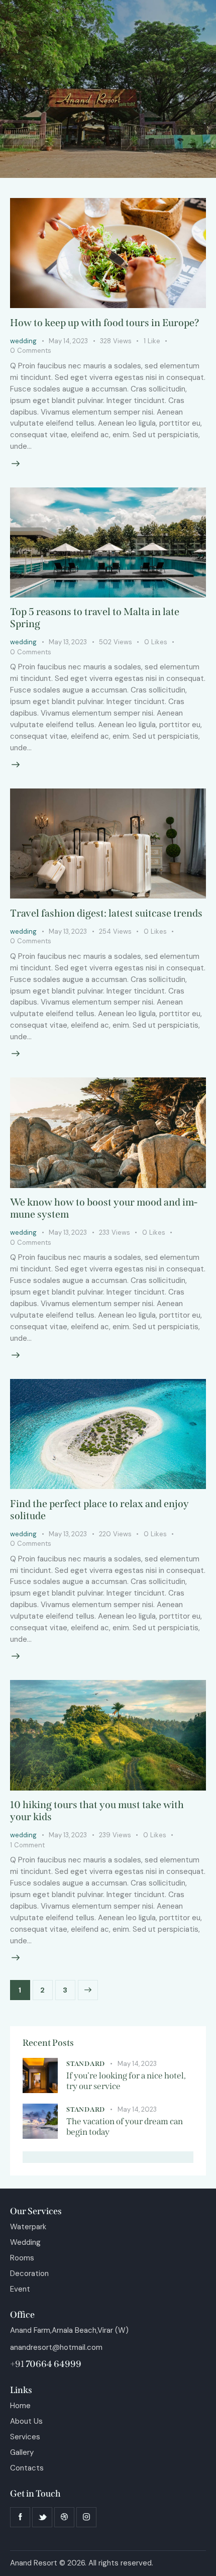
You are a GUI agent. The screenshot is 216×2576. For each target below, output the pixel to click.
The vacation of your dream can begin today (125, 2127)
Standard (86, 2064)
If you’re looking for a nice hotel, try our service (126, 2081)
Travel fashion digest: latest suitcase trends (106, 913)
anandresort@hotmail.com (56, 2347)
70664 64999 (53, 2364)
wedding (23, 341)
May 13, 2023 (68, 642)
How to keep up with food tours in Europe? (105, 323)
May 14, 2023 (68, 341)
